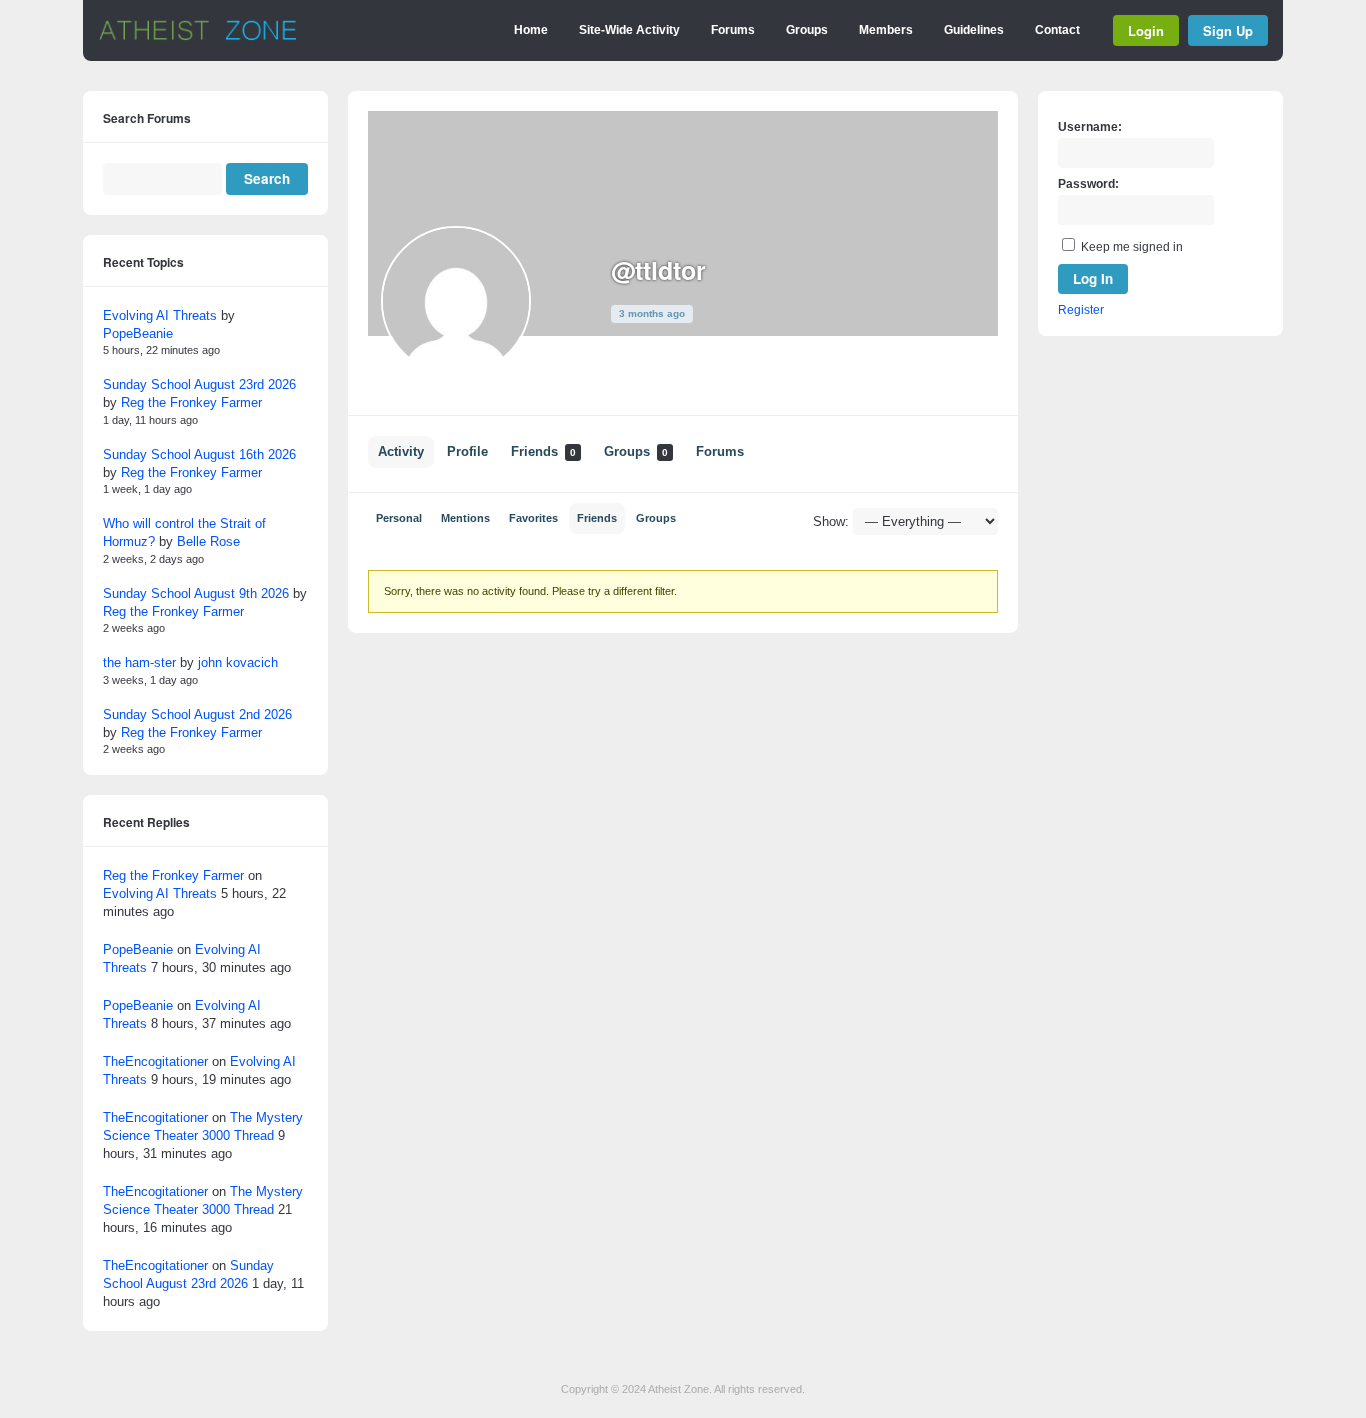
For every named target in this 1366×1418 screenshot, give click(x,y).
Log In (1093, 278)
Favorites (533, 518)
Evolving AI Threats (160, 315)
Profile (467, 452)
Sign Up (1228, 30)
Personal (399, 518)
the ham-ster (139, 662)
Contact (1057, 30)
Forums (733, 30)
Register (1081, 310)
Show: (831, 521)
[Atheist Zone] (198, 37)
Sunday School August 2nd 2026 (197, 714)
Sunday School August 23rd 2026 (199, 384)
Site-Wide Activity (629, 30)
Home (531, 30)
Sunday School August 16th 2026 (199, 454)
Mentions (465, 518)
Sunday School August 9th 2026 (196, 593)
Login (1146, 30)
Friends (543, 452)
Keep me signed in (1132, 247)
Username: (1090, 127)
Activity (401, 452)
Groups (807, 30)
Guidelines (974, 30)
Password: (1088, 184)
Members (886, 30)
